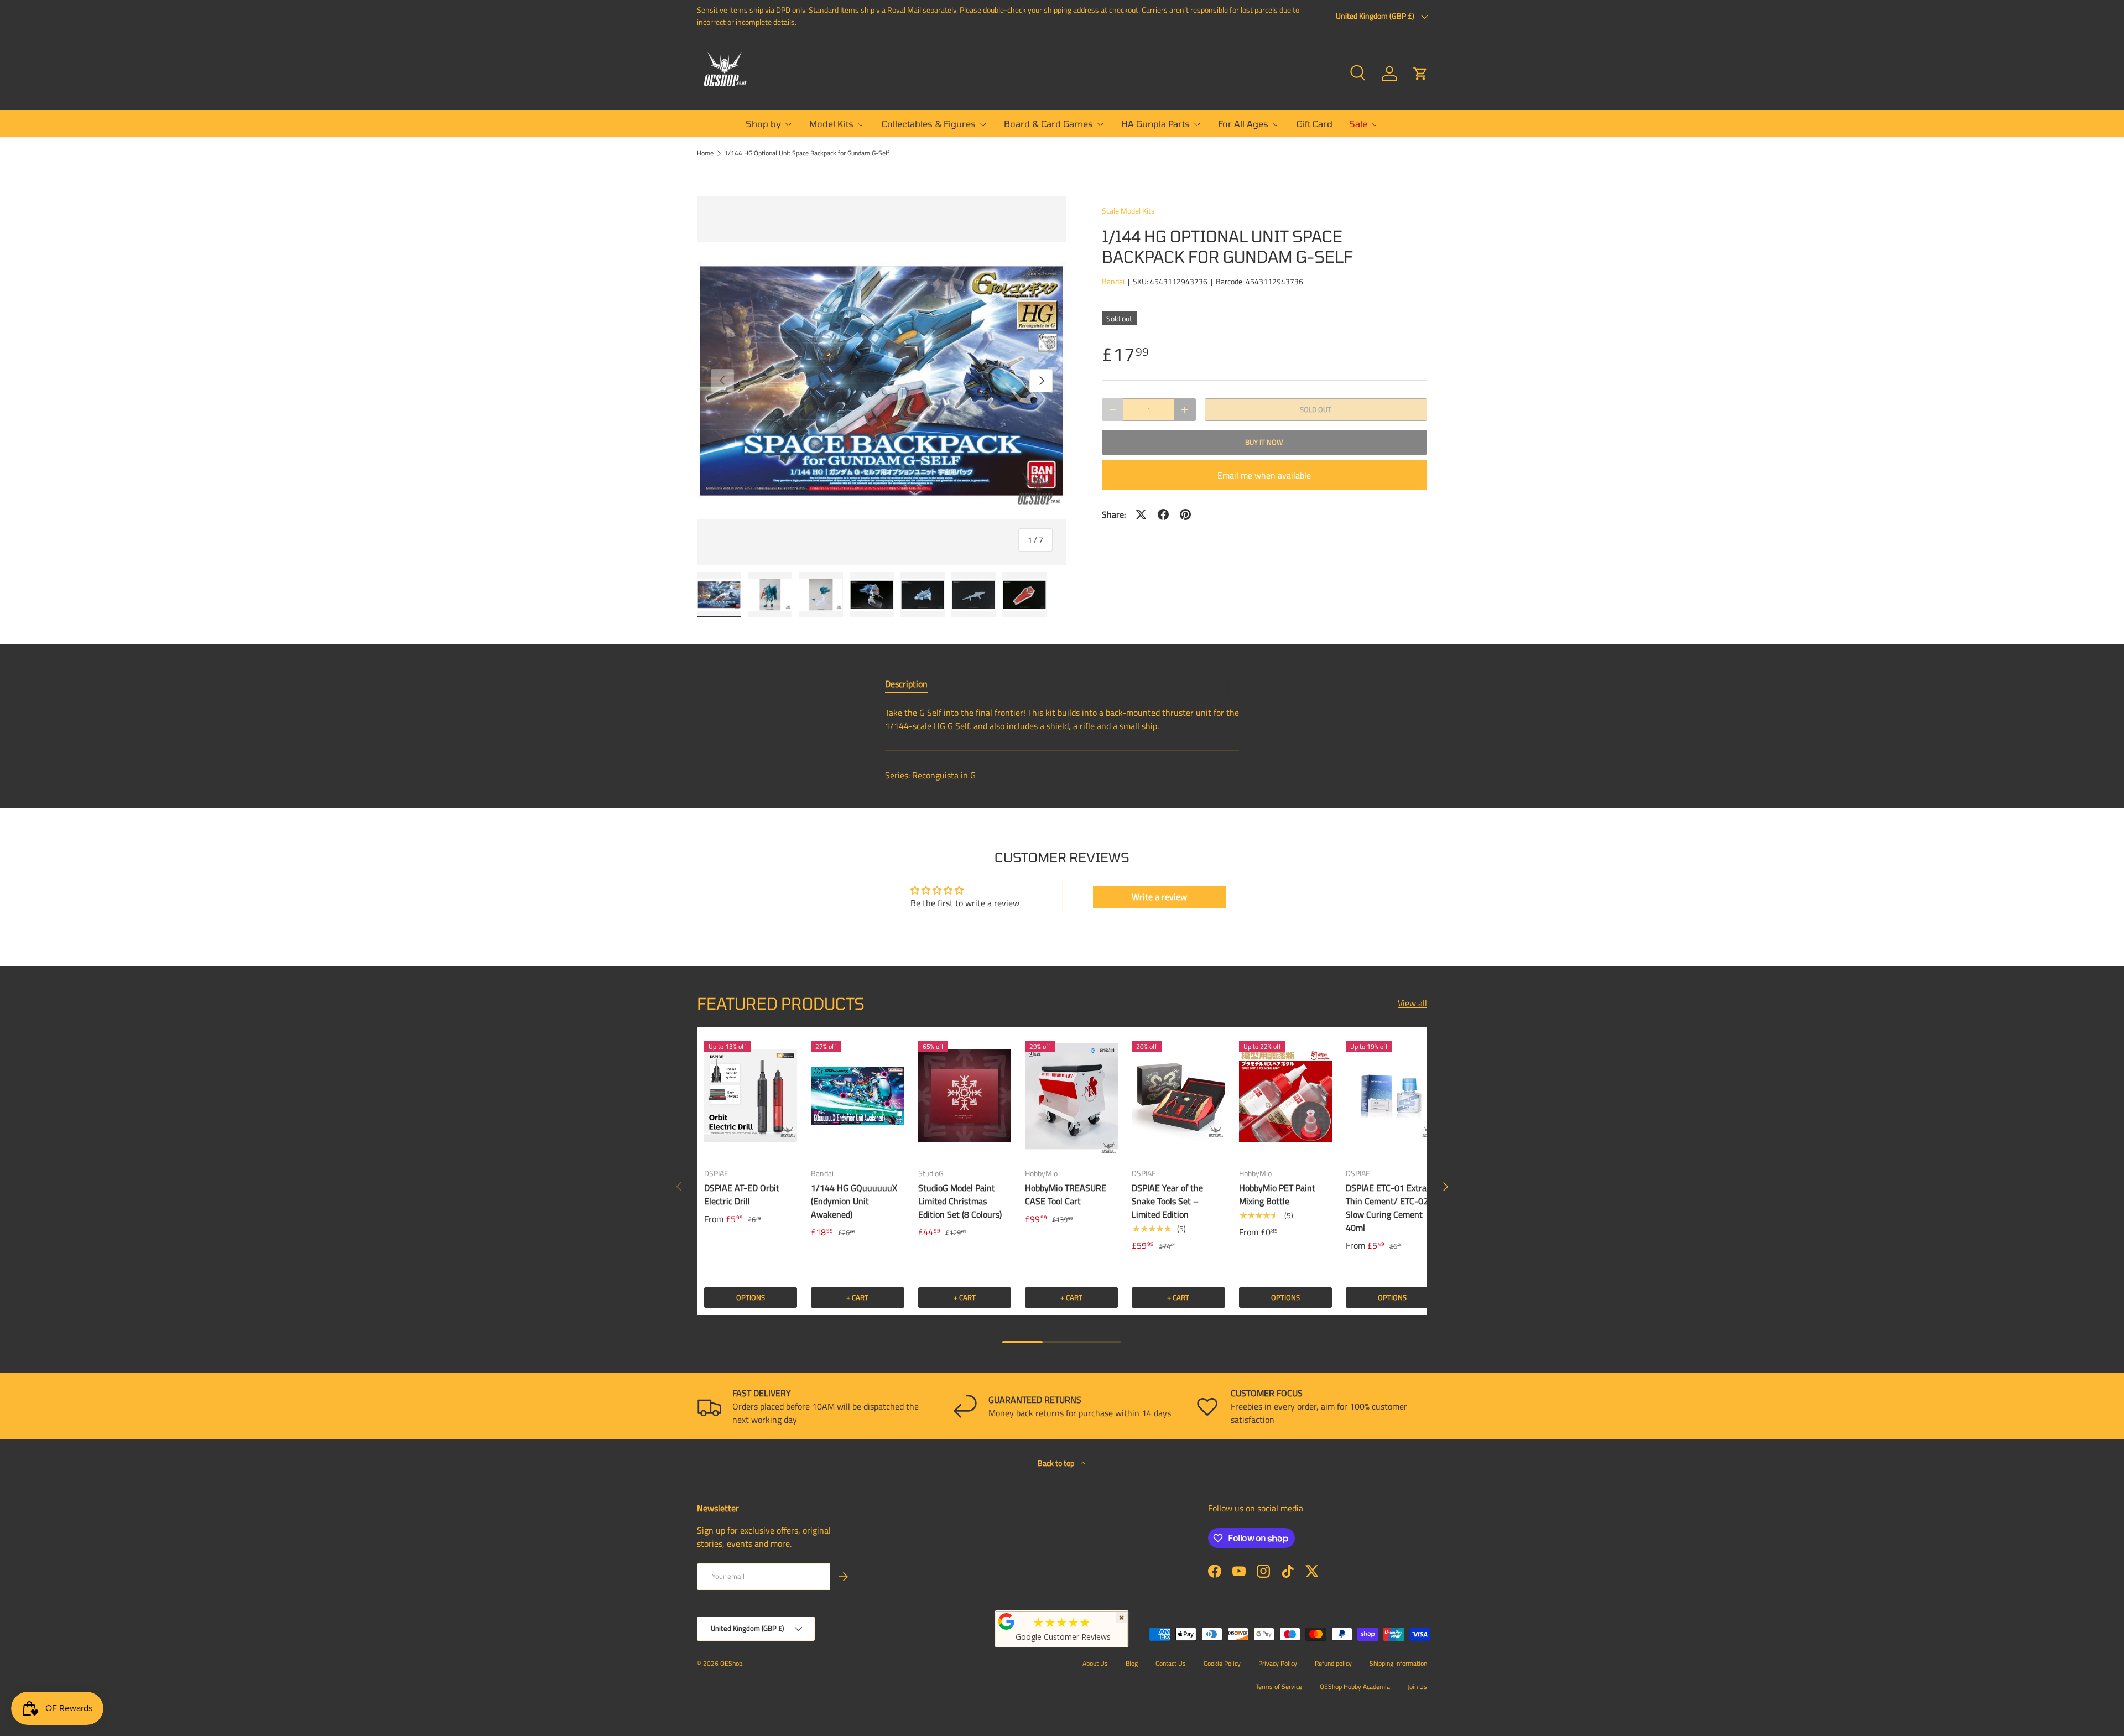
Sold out (1316, 409)
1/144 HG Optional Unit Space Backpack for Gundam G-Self (807, 153)
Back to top (1057, 1463)
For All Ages (1243, 124)
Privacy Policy (1278, 1663)
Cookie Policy (1222, 1663)
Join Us (1417, 1686)
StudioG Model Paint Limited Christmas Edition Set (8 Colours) (960, 1201)
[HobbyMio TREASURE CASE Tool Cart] (1071, 1096)
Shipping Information (1398, 1663)
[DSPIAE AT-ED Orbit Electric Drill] (751, 1096)
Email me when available (1264, 475)
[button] (1420, 74)
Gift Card (1315, 124)
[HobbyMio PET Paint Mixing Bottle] (1285, 1096)
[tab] (906, 684)
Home (705, 153)
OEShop (731, 1663)
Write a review (1159, 897)
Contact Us (1171, 1663)
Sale (1358, 124)
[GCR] (1007, 1621)
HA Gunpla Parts (1155, 124)
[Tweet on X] (1141, 514)
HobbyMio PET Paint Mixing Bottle (1277, 1194)
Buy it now (1264, 442)
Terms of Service (1279, 1686)
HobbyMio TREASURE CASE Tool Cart (1066, 1194)
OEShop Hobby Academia (1355, 1686)
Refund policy (1333, 1663)
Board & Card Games (1048, 124)
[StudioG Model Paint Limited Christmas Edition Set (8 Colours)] (965, 1096)
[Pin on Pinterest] (1185, 514)
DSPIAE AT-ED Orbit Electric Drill (742, 1194)
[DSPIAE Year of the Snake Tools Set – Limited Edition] (1178, 1096)
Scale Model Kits (1128, 210)
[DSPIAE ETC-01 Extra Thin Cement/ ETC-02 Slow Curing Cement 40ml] (1392, 1096)
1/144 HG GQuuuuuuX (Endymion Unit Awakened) (854, 1201)
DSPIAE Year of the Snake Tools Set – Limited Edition (1167, 1201)
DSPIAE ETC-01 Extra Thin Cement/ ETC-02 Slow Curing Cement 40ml (1387, 1208)
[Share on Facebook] (1163, 514)
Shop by (763, 124)
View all (1412, 1003)
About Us (1095, 1663)
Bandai (1113, 281)
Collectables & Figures (929, 124)
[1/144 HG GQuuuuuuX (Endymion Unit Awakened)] (857, 1096)
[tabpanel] (1062, 719)
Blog (1132, 1663)
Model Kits (831, 124)
